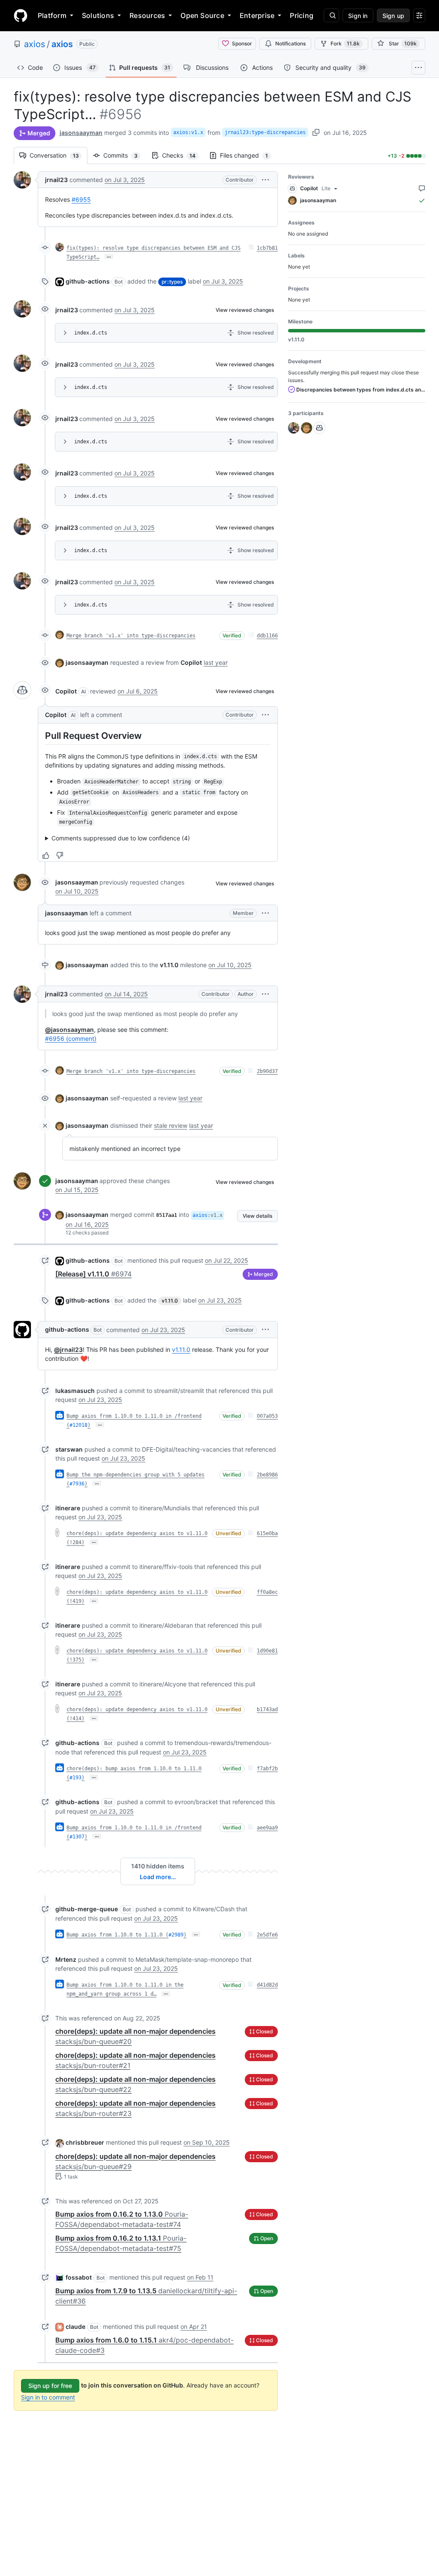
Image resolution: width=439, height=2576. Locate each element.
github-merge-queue (87, 1909)
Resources (147, 15)
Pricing (302, 15)
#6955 (81, 199)
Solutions (98, 15)
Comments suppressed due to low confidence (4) (121, 838)
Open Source (202, 15)
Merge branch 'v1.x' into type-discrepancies (131, 636)
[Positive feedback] (46, 855)
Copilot (66, 691)
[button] (265, 180)
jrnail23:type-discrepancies (265, 132)
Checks (183, 155)
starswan (69, 1449)
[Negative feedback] (60, 855)
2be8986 (267, 1475)
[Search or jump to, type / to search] (331, 15)
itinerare (68, 1508)
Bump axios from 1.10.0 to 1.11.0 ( (117, 1935)
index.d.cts (91, 333)
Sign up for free (50, 2386)
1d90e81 (267, 1651)
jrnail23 (56, 180)
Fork (345, 43)
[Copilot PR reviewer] (22, 690)
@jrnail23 (68, 1349)
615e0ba (267, 1533)
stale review (171, 1125)
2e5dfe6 (267, 1935)
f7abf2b (267, 1769)
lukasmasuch (75, 1391)
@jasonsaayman (69, 1030)
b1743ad (267, 1709)
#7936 (77, 1484)
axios (35, 44)
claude (75, 2326)
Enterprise (257, 15)
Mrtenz (66, 1959)
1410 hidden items (158, 1866)
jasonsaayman (81, 133)
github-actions (88, 281)
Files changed (248, 155)
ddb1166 (267, 636)
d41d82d (267, 1985)
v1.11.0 (169, 965)
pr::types (172, 282)
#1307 (77, 1837)
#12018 (78, 1425)
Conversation (59, 155)
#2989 (176, 1935)
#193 (75, 1778)
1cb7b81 (267, 248)
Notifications (290, 43)
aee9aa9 (267, 1828)
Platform (52, 15)
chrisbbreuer (85, 2142)
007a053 (267, 1416)
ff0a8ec (267, 1592)
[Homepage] (21, 15)
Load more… (158, 1877)
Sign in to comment (48, 2397)
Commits (125, 155)
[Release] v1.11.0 (93, 1274)
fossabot (79, 2277)
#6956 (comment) (71, 1038)
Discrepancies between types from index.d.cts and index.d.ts (360, 390)
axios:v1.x (188, 132)
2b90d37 (267, 1071)
